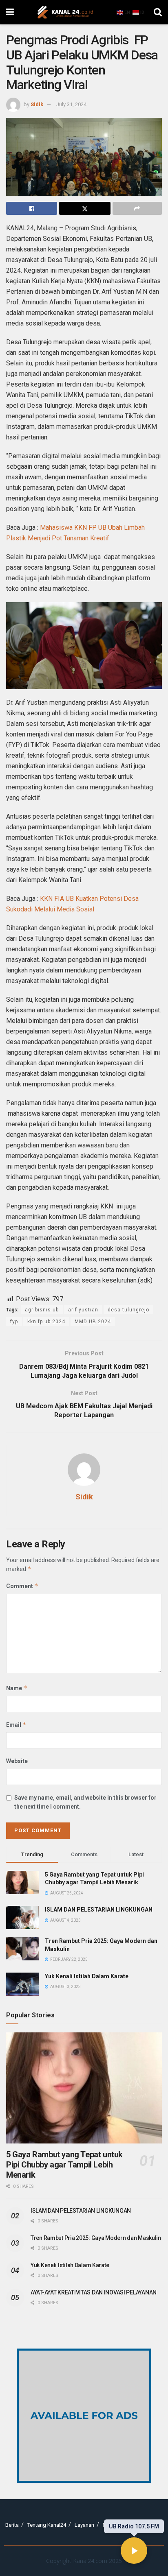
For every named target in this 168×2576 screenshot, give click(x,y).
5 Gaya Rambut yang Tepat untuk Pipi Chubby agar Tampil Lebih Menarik (64, 2165)
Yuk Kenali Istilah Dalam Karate (87, 1976)
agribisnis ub (42, 1310)
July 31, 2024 (71, 104)
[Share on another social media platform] (137, 208)
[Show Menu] (10, 12)
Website (17, 1761)
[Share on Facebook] (32, 208)
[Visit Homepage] (65, 12)
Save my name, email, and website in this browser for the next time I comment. (85, 1802)
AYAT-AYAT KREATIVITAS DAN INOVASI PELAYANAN (94, 2292)
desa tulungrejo (128, 1310)
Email (16, 1725)
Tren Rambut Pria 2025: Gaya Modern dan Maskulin (96, 2238)
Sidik (37, 104)
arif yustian (83, 1310)
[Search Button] (158, 12)
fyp (14, 1322)
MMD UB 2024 (93, 1322)
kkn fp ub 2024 (46, 1322)
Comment (22, 1586)
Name (17, 1688)
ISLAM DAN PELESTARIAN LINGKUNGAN (99, 1910)
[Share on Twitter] (85, 208)
